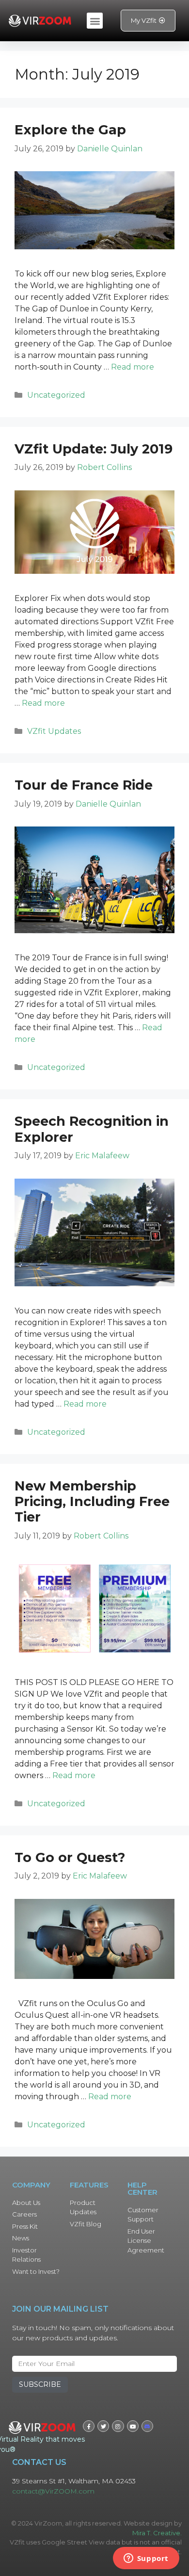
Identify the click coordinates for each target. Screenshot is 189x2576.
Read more (133, 367)
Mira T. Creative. (157, 2533)
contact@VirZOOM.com (53, 2491)
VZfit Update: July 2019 (94, 449)
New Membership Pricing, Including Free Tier (92, 1502)
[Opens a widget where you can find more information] (146, 2559)
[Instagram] (118, 2426)
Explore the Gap (70, 130)
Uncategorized (56, 395)
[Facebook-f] (89, 2426)
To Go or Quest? (70, 1857)
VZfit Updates (54, 731)
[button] (95, 21)
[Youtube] (133, 2426)
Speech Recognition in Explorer (92, 1129)
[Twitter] (103, 2426)
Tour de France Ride (84, 785)
